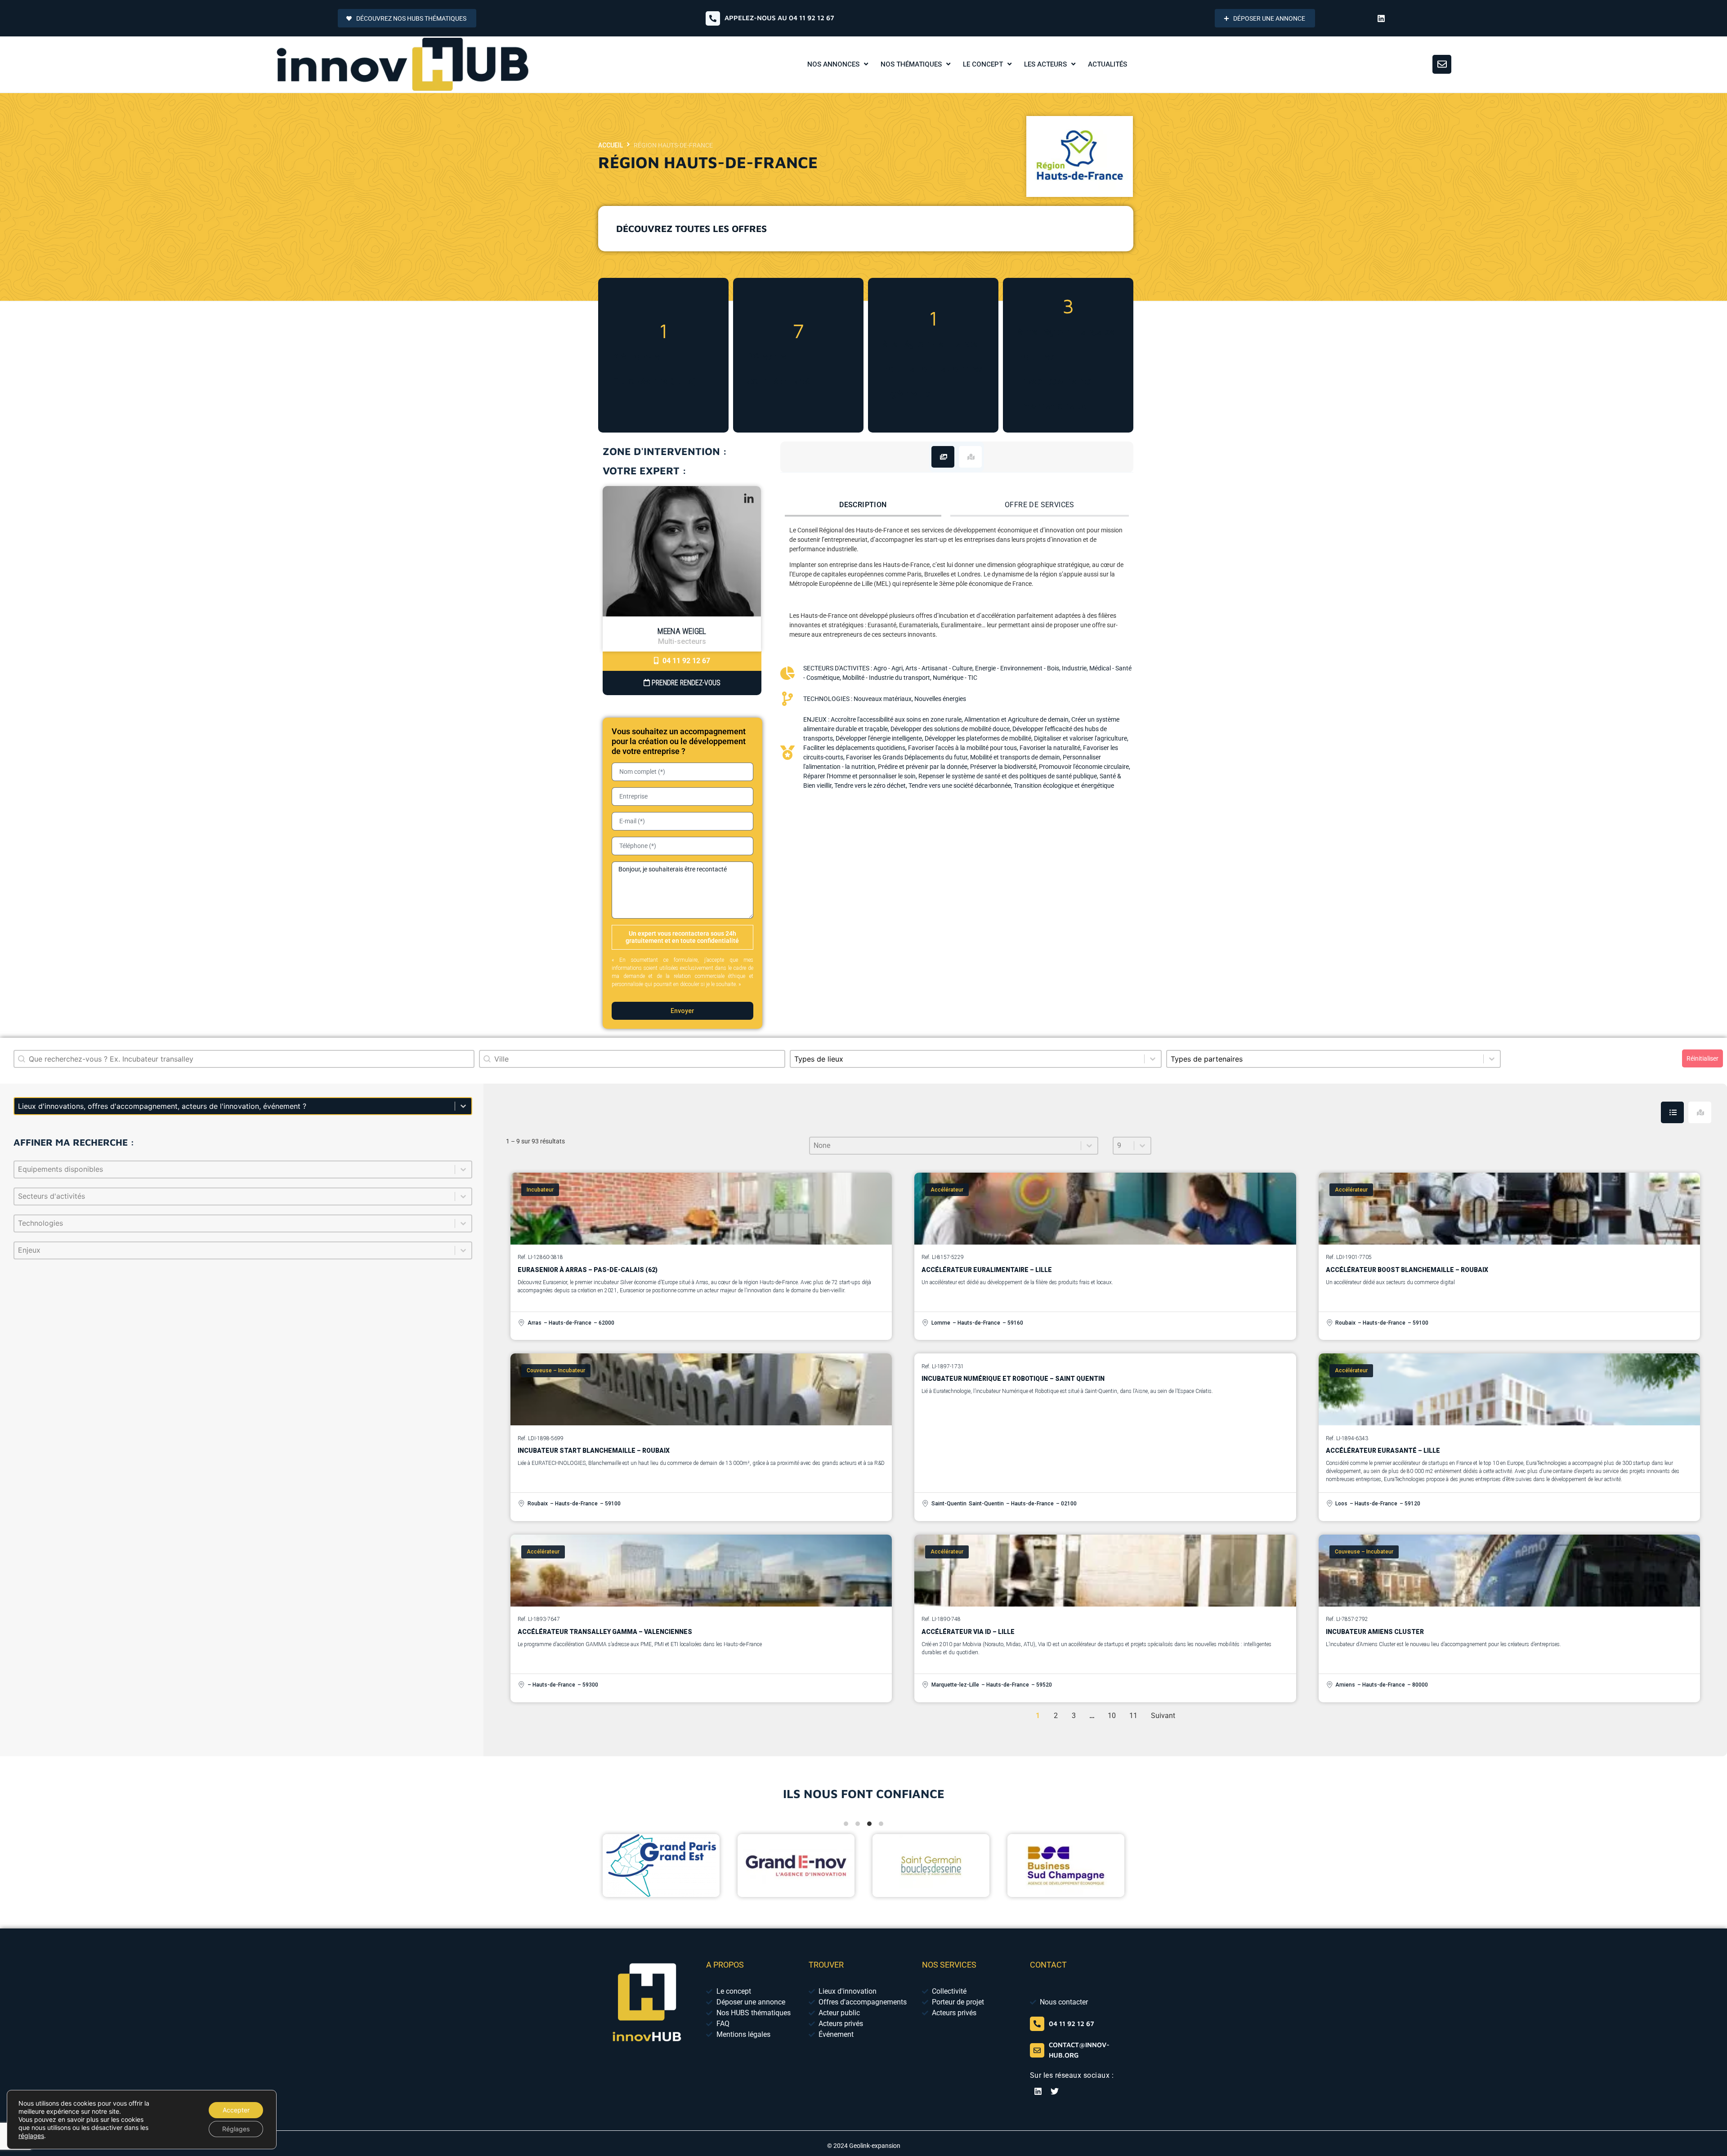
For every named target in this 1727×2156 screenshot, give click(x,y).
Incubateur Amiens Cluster (1375, 1632)
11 (1133, 1716)
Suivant (1163, 1716)
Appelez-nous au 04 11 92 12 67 (779, 18)
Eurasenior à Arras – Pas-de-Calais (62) (588, 1270)
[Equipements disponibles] (243, 1170)
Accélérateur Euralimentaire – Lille (987, 1270)
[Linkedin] (1381, 18)
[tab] (943, 457)
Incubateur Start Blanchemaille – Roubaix (594, 1451)
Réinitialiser (1702, 1058)
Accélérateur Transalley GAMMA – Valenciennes (605, 1632)
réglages (31, 2136)
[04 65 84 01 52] (1037, 2024)
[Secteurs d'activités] (243, 1196)
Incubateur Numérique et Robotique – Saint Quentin (1013, 1379)
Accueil (611, 145)
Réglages (236, 2129)
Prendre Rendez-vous (685, 683)
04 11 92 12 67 (685, 661)
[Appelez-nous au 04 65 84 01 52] (713, 18)
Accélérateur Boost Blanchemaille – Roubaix (1407, 1270)
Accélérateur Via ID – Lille (968, 1632)
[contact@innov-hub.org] (1037, 2050)
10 (1112, 1716)
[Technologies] (243, 1223)
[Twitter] (1055, 2091)
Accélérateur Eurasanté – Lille (1383, 1451)
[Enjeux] (243, 1250)
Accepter (236, 2110)
